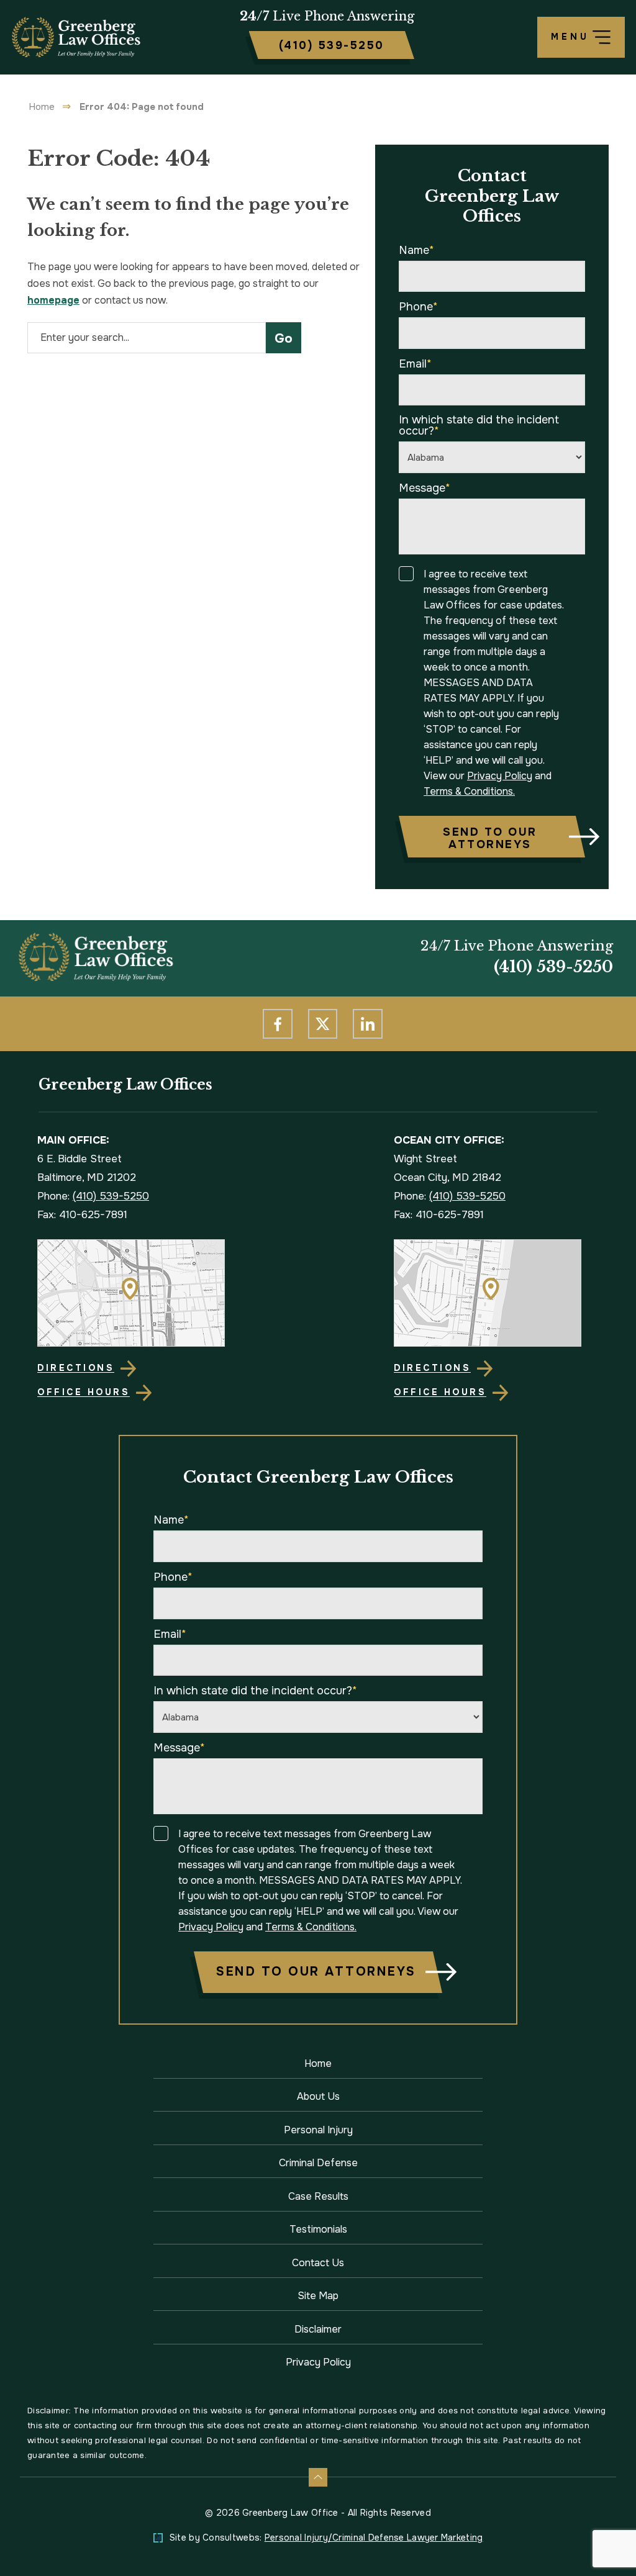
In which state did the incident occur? (479, 425)
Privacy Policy (500, 776)
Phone (418, 307)
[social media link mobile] (278, 1024)
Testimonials (318, 2229)
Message (425, 488)
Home (42, 107)
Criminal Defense (318, 2163)
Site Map (318, 2296)
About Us (318, 2096)
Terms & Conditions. (469, 791)
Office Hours (84, 1392)
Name (416, 250)
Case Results (318, 2196)
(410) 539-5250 (553, 967)
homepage (53, 300)
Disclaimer (318, 2329)
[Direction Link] (140, 1293)
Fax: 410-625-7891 (82, 1215)
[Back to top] (318, 2477)
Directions (76, 1368)
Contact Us (318, 2263)
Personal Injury (318, 2130)
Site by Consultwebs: (326, 2538)
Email (415, 364)
